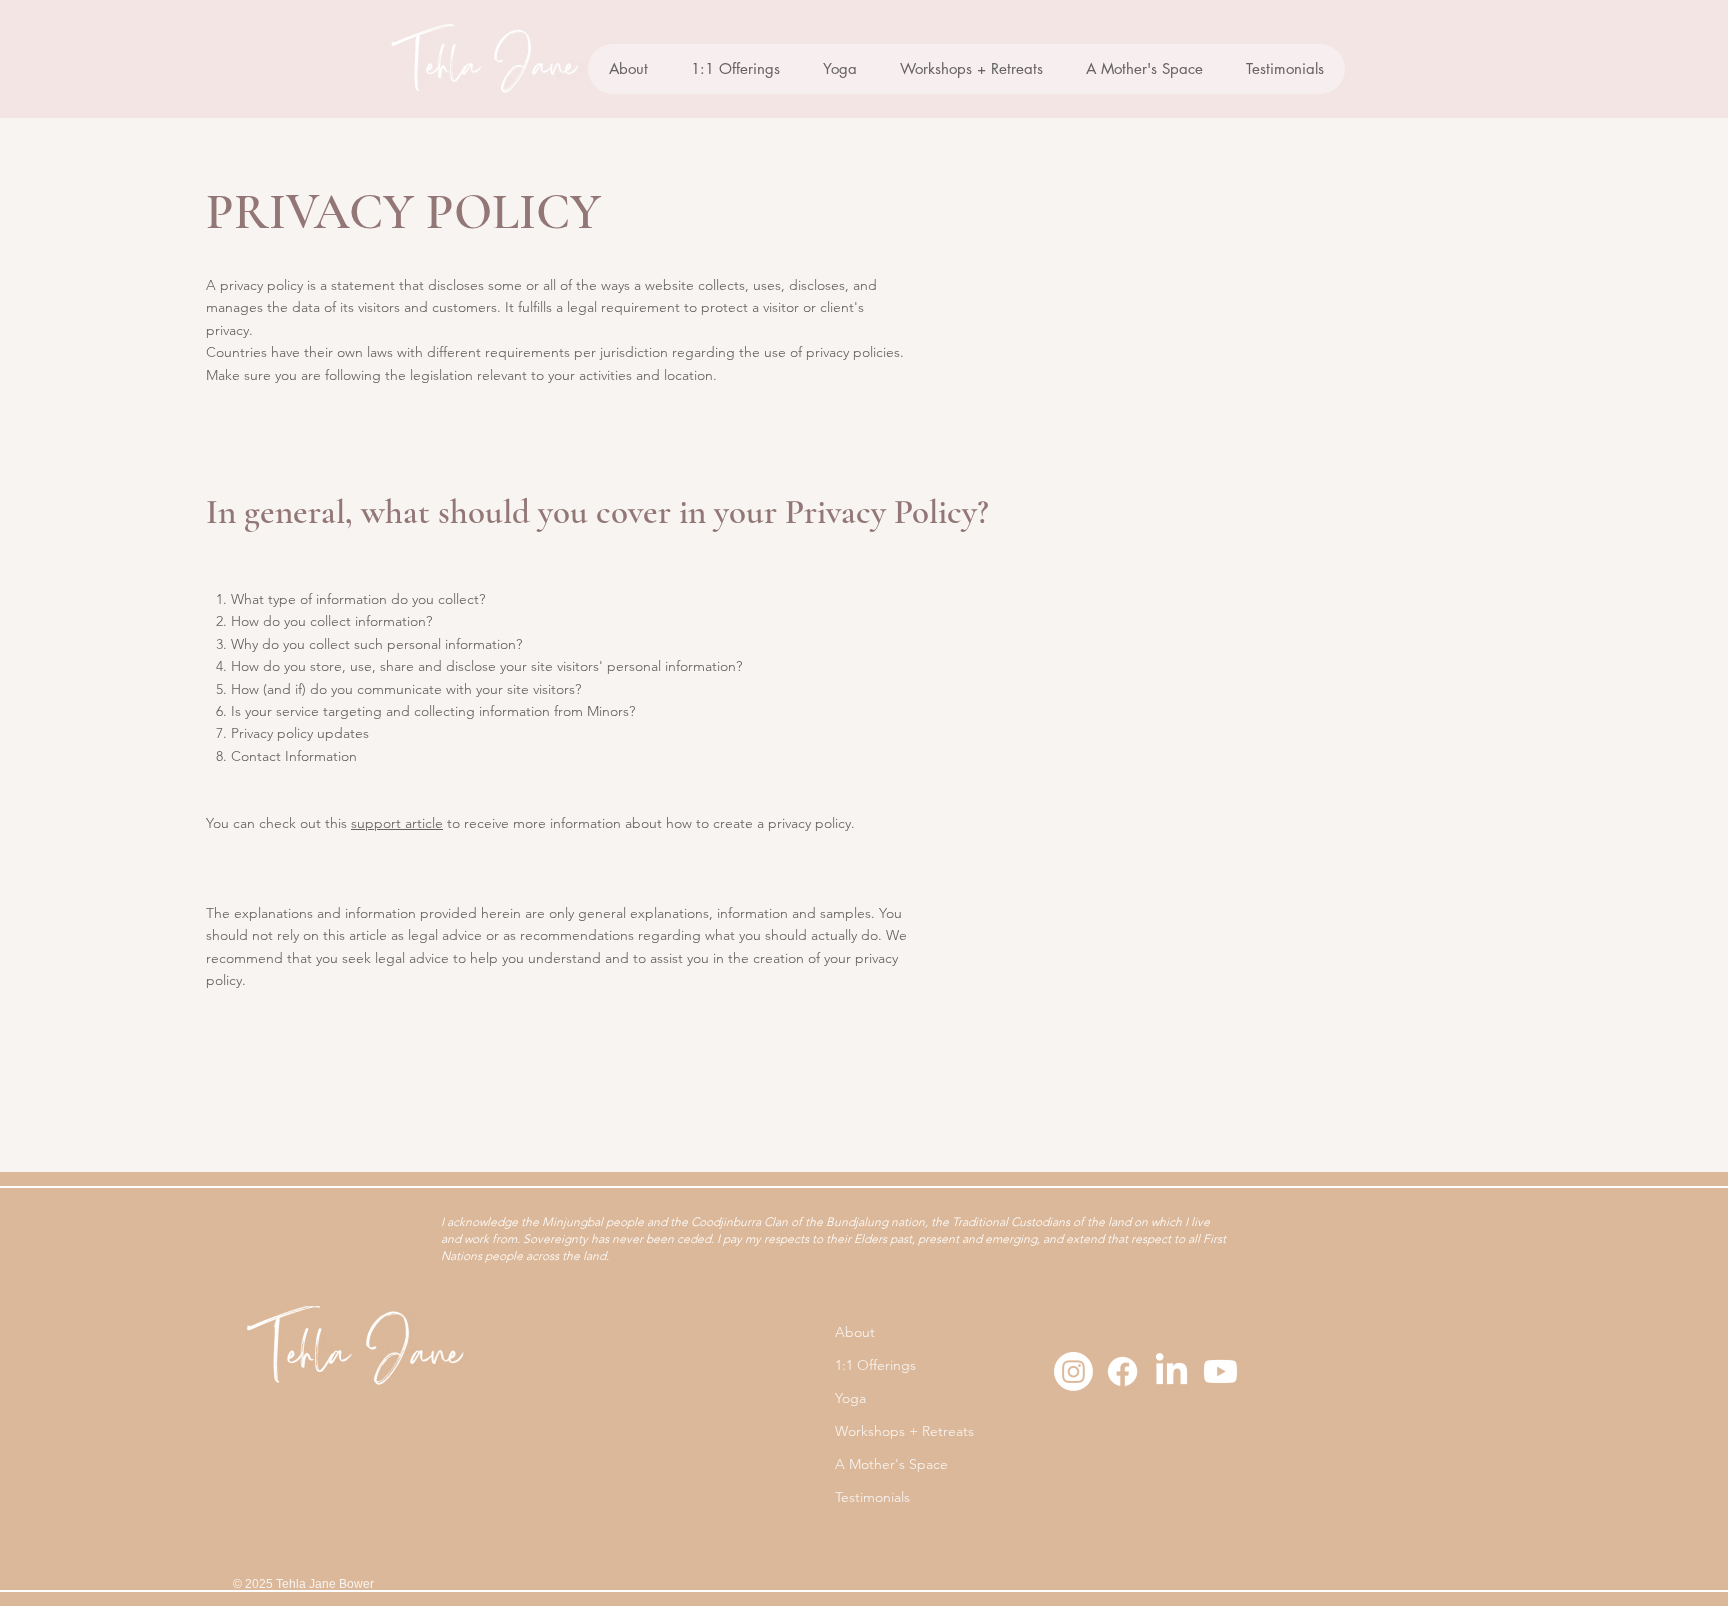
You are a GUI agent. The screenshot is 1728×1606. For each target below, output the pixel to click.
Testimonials (872, 1497)
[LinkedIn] (1171, 1371)
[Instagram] (1073, 1371)
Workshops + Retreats (904, 1431)
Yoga (850, 1398)
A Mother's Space (891, 1464)
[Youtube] (1220, 1371)
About (855, 1332)
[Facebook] (1122, 1371)
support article (397, 823)
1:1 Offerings (875, 1365)
